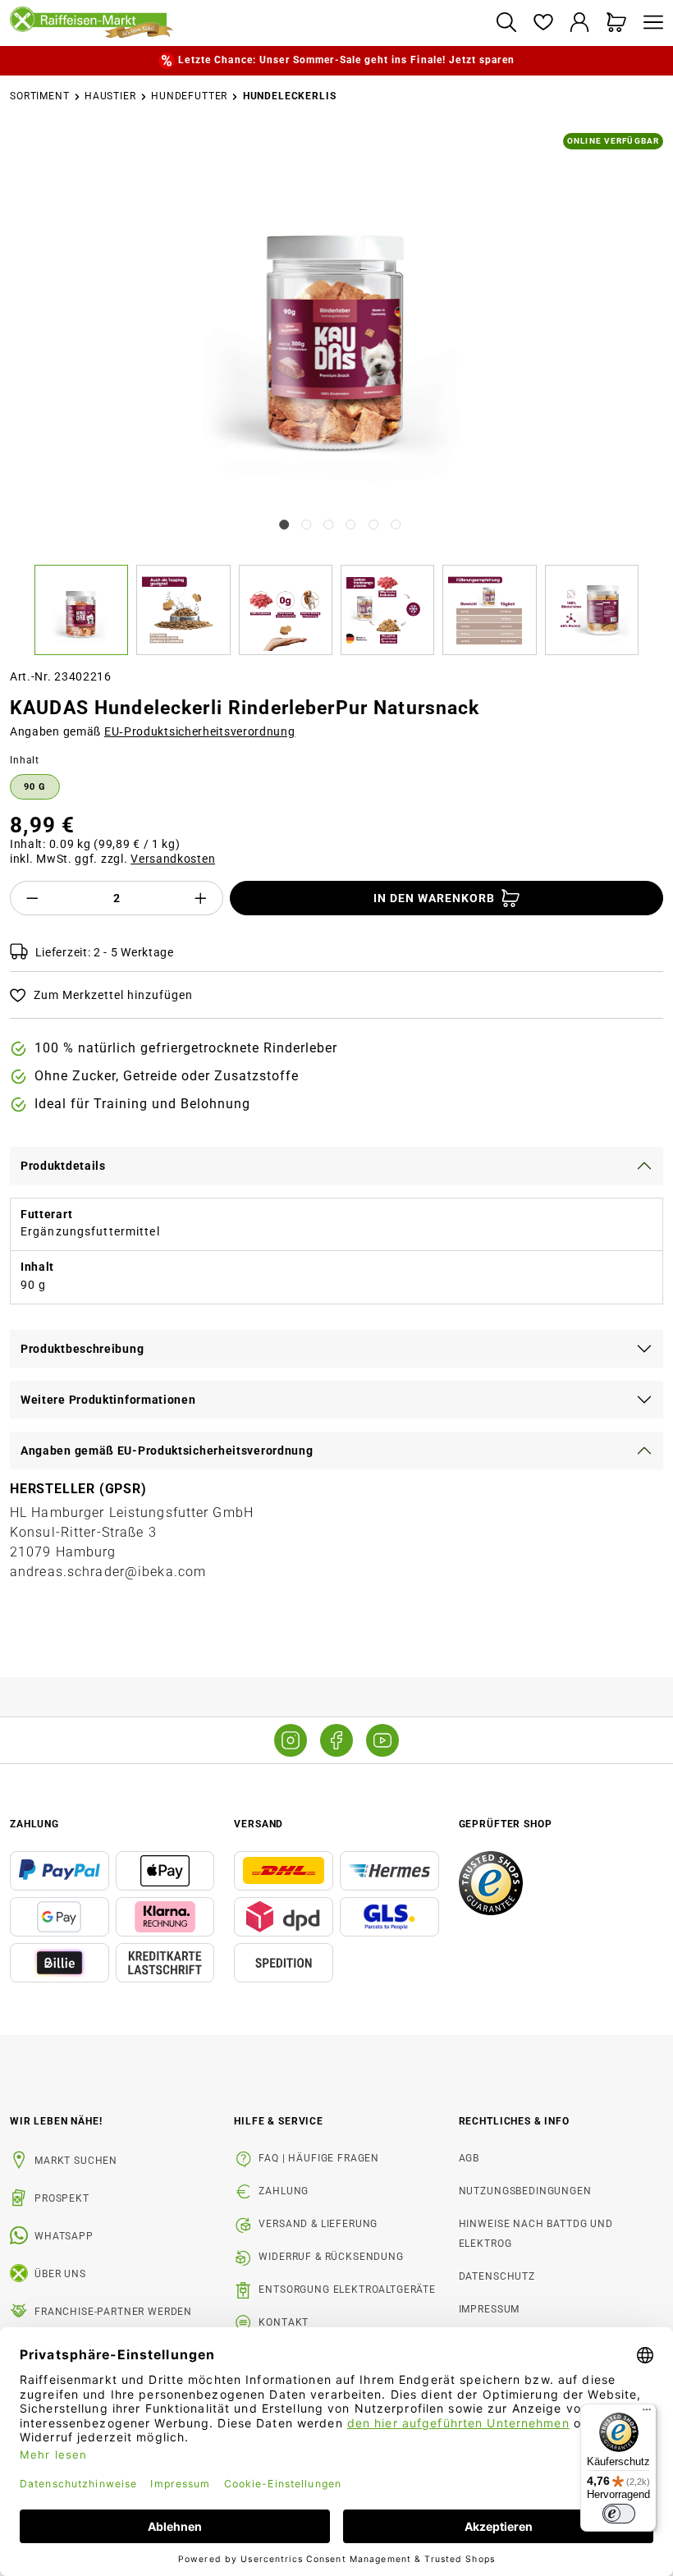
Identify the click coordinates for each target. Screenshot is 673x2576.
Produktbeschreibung (82, 1349)
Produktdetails (63, 1166)
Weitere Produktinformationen (108, 1400)
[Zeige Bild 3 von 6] (328, 525)
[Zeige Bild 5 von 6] (373, 525)
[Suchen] (506, 23)
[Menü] (649, 23)
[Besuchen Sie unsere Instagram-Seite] (291, 1740)
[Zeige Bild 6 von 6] (396, 525)
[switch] (619, 2514)
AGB (469, 2158)
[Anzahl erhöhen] (201, 898)
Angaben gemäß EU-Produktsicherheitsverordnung (167, 1451)
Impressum (490, 2309)
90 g (35, 787)
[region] (336, 394)
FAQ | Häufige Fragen (319, 2158)
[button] (85, 610)
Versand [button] (259, 1824)
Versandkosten (173, 859)
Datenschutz (497, 2276)
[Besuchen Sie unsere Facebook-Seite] (336, 1740)
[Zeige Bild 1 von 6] (284, 525)
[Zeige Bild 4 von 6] (351, 525)
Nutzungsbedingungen (525, 2191)
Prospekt (62, 2198)
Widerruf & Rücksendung (331, 2257)
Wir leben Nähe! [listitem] (56, 2121)
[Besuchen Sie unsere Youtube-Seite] (382, 1740)
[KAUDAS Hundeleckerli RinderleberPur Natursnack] (337, 322)
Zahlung (284, 2191)
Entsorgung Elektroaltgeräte (347, 2290)
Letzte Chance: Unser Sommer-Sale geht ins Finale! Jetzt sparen (346, 60)
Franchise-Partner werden (113, 2312)
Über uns (60, 2274)
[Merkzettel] (543, 23)
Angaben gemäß (153, 731)
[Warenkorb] (617, 23)
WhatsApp (64, 2236)
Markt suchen (76, 2161)
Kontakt (284, 2322)
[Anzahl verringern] (32, 898)
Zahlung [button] (34, 1824)
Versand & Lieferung (318, 2224)
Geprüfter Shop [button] (506, 1824)
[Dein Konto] (580, 23)
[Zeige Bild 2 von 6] (306, 525)
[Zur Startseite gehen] (246, 23)
